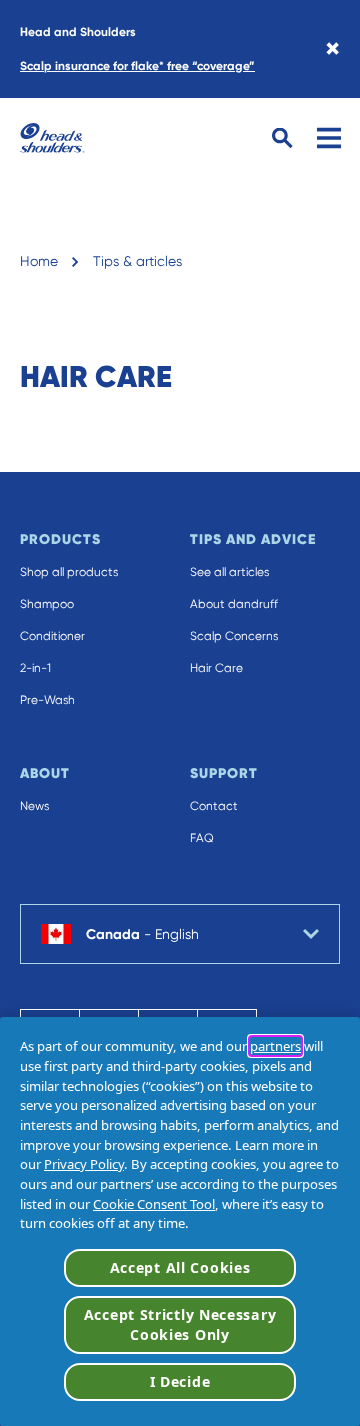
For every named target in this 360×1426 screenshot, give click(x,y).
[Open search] (282, 138)
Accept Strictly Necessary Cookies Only (180, 1324)
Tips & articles (137, 261)
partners (275, 1046)
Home (39, 261)
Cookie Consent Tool (154, 1204)
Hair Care (216, 668)
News (34, 806)
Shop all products (69, 572)
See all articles (229, 572)
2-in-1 (35, 668)
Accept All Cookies (180, 1267)
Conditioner (52, 636)
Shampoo (47, 604)
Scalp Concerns (234, 636)
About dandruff (234, 604)
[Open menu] (329, 138)
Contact (214, 806)
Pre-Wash (47, 700)
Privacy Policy (84, 1164)
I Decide (180, 1381)
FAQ (202, 838)
